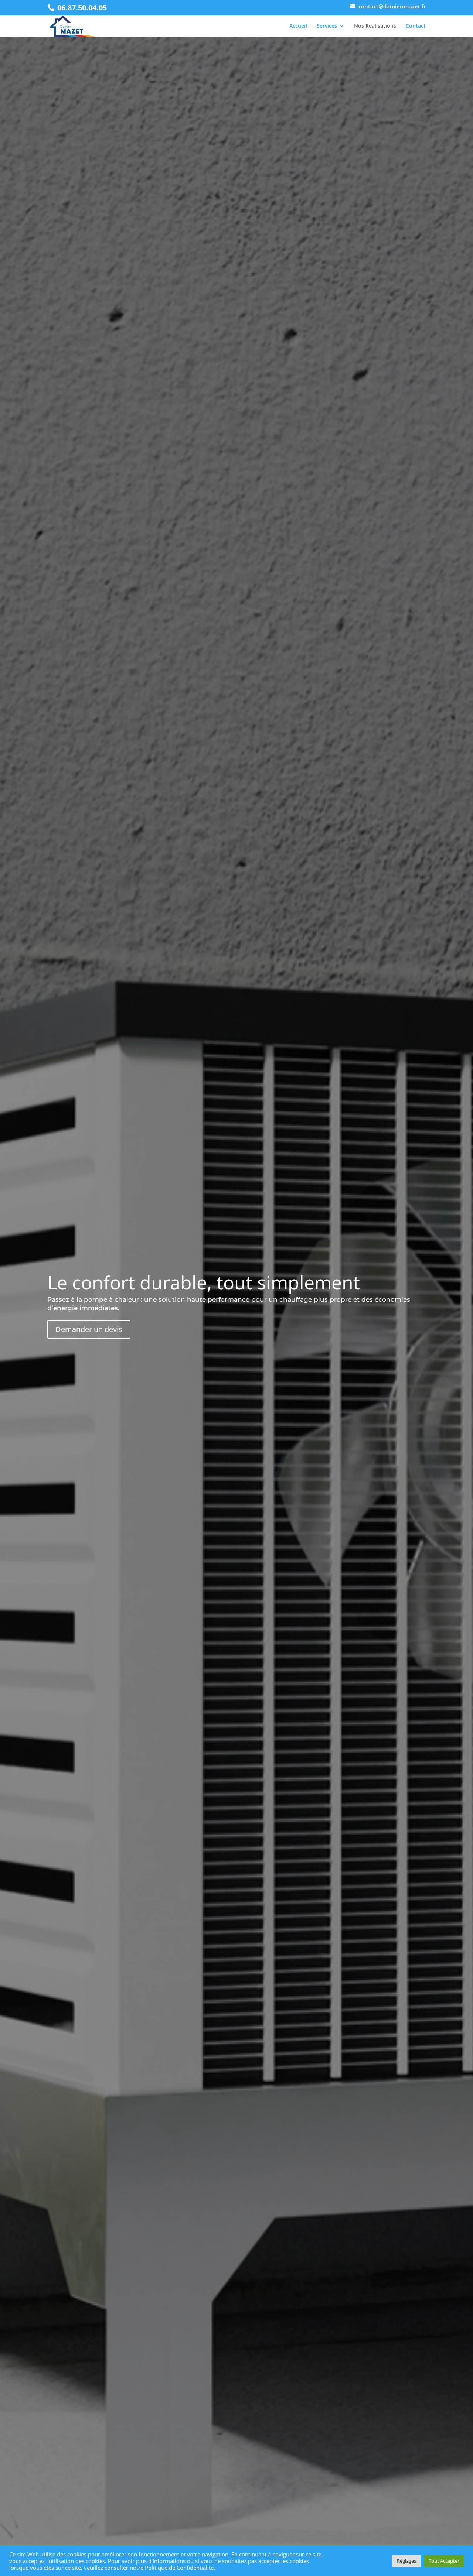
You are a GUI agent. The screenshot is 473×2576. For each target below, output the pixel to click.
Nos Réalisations (375, 26)
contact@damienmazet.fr (392, 6)
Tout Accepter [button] (444, 2561)
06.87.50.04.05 (82, 8)
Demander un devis (89, 1329)
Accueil (298, 26)
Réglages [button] (406, 2561)
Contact (416, 26)
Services (327, 26)
